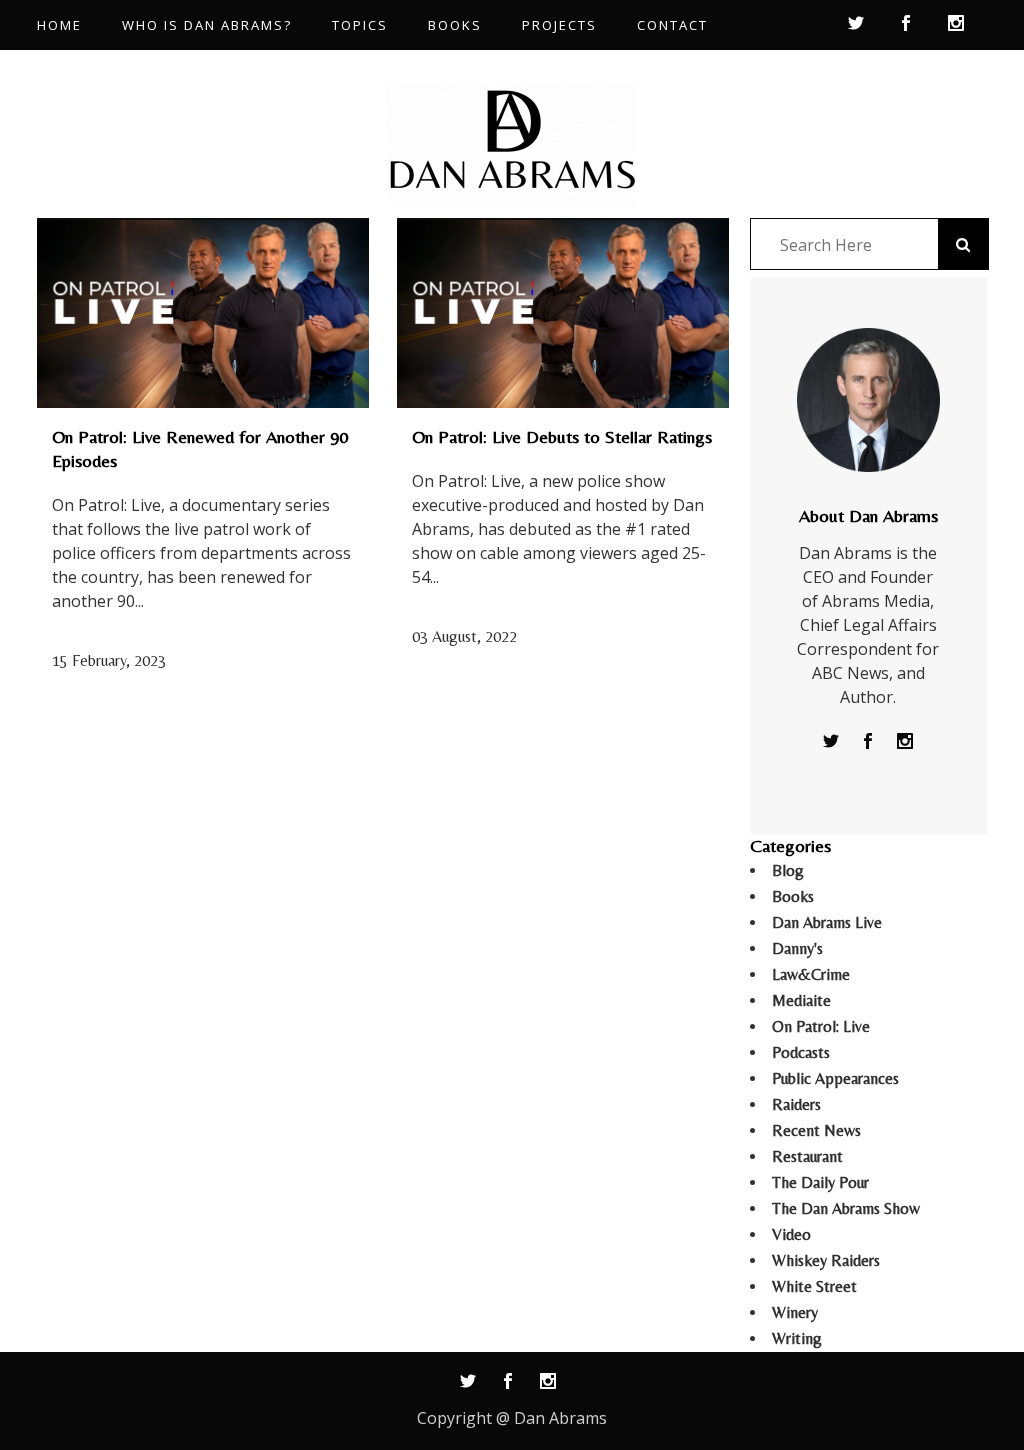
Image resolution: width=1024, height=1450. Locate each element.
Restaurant (807, 1156)
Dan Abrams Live (827, 922)
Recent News (816, 1130)
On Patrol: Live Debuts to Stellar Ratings (562, 436)
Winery (795, 1312)
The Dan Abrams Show (846, 1208)
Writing (797, 1338)
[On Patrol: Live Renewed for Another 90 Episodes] (203, 313)
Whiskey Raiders (826, 1260)
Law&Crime (811, 974)
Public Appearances (835, 1078)
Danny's (797, 948)
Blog (788, 870)
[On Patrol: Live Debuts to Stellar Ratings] (563, 313)
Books (793, 896)
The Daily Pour (820, 1182)
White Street (814, 1286)
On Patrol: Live (821, 1026)
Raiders (796, 1104)
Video (791, 1234)
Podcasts (801, 1052)
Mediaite (801, 1000)
